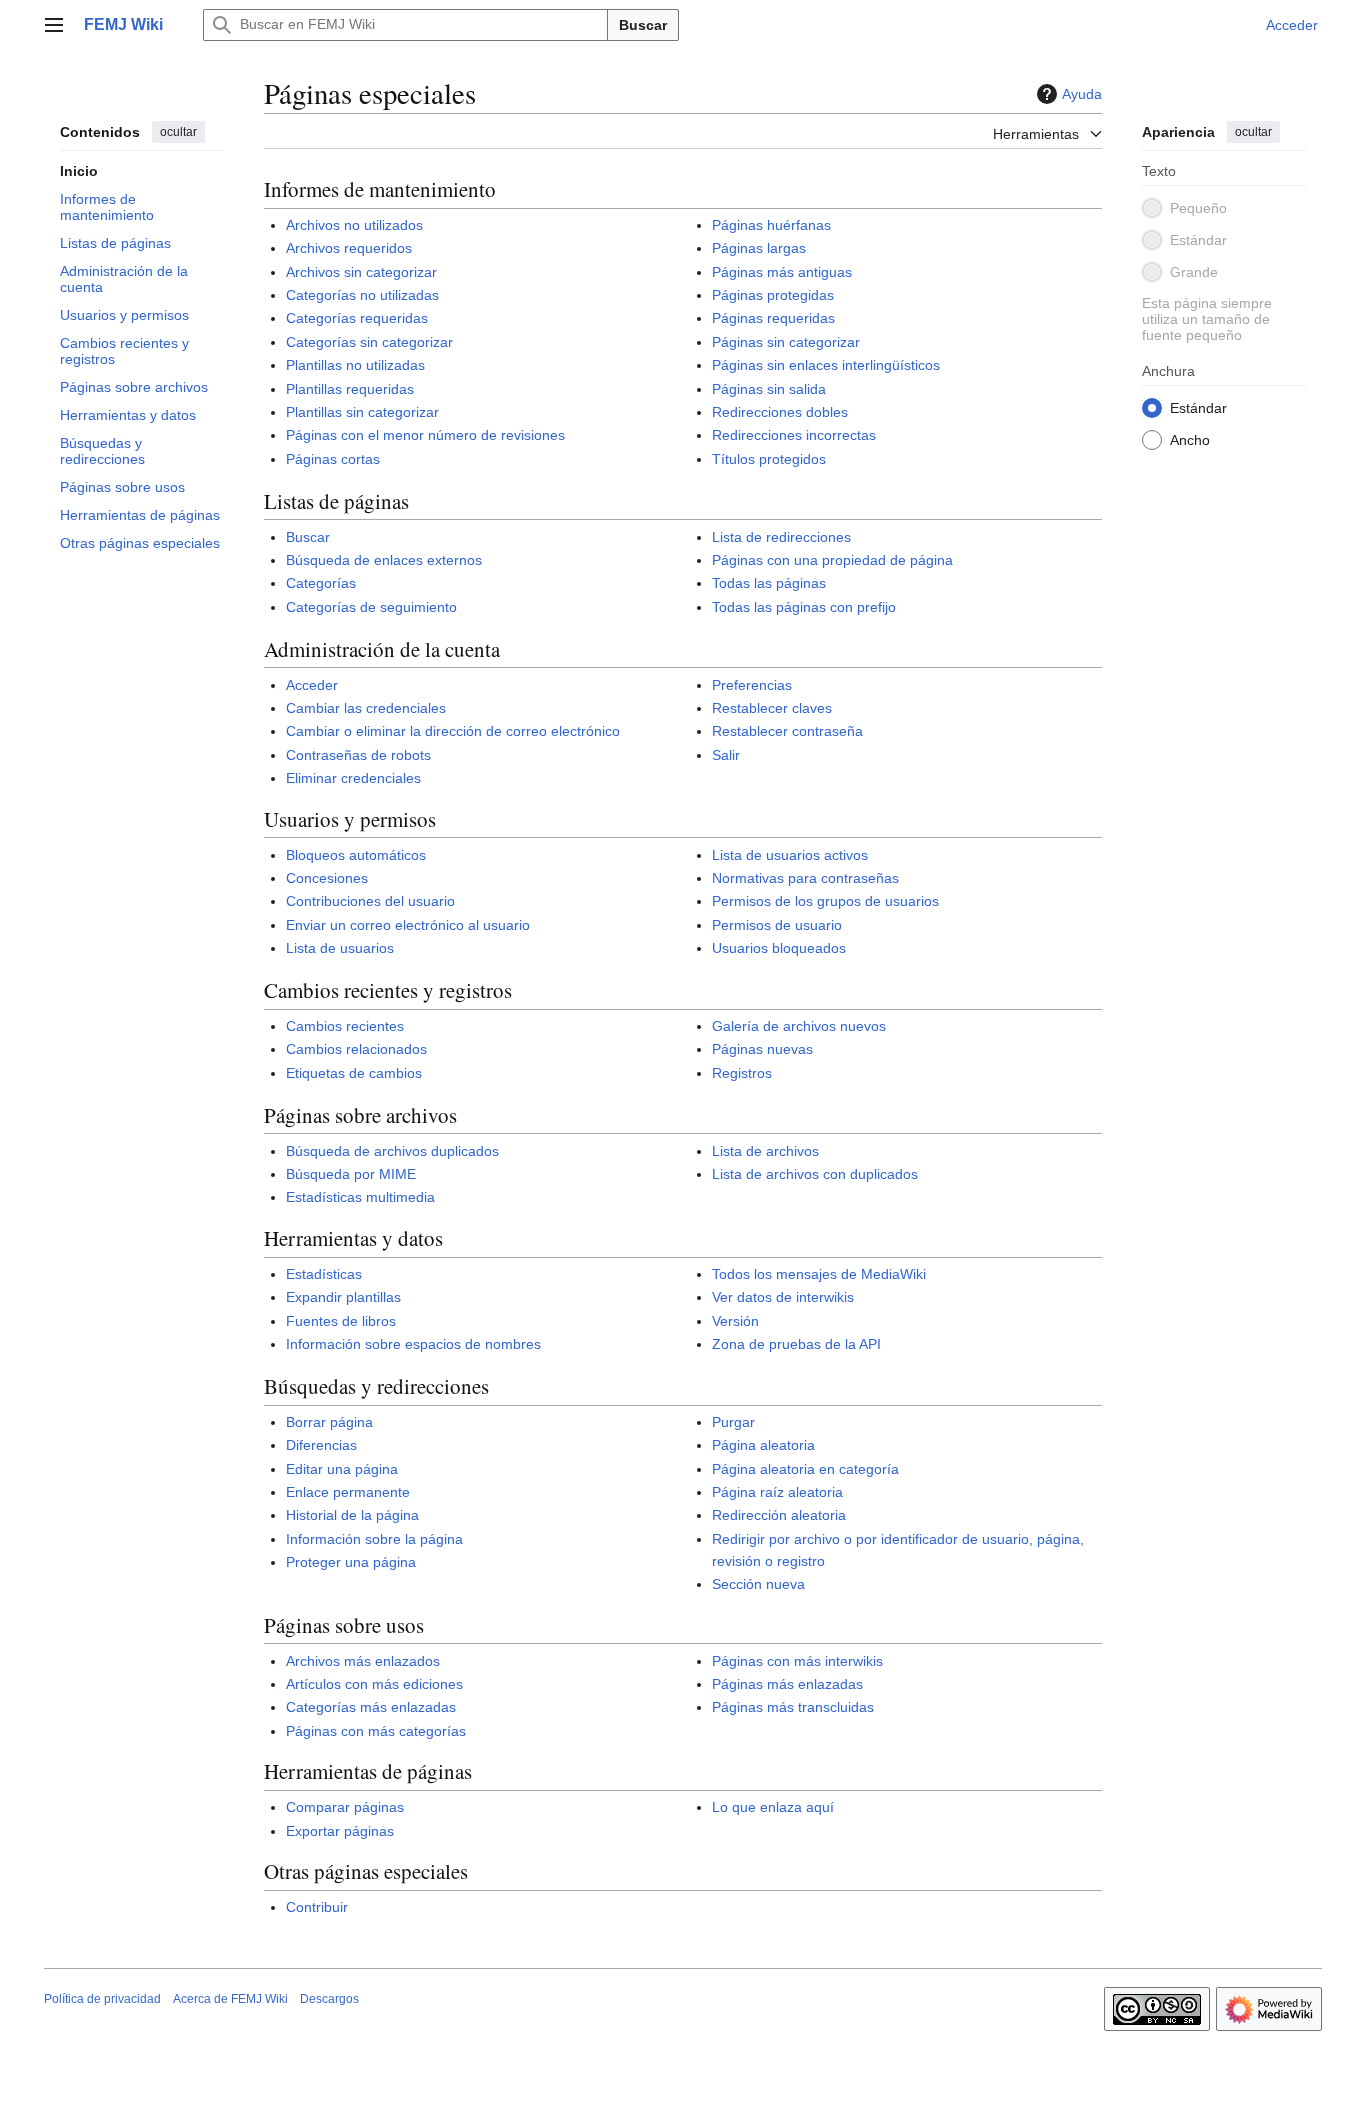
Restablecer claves (772, 708)
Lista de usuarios (340, 948)
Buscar (643, 25)
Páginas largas (759, 248)
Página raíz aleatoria (777, 1492)
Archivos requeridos (349, 248)
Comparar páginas (345, 1807)
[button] (54, 25)
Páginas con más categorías (376, 1731)
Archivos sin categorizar (361, 272)
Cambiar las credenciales (366, 708)
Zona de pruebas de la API (796, 1344)
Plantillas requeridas (350, 389)
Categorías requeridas (357, 318)
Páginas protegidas (773, 295)
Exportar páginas (340, 1831)
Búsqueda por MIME (351, 1174)
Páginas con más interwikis (797, 1661)
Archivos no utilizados (354, 225)
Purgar (733, 1422)
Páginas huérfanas (771, 225)
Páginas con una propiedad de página (832, 560)
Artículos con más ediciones (374, 1684)
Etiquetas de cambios (354, 1073)
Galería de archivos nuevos (799, 1026)
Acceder (312, 685)
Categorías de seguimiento (371, 607)
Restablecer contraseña (787, 731)
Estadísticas (324, 1274)
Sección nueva (758, 1584)
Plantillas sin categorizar (362, 412)
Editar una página (342, 1469)
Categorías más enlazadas (371, 1707)
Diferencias (321, 1445)
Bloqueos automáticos (356, 855)
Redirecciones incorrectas (794, 435)
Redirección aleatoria (779, 1515)
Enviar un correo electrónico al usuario (408, 925)
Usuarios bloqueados (779, 948)
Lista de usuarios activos (790, 855)
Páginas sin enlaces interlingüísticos (826, 365)
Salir (726, 755)
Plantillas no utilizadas (355, 365)
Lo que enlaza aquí (773, 1807)
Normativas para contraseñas (805, 878)
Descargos (329, 1999)
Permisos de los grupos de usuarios (825, 901)
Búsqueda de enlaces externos (384, 560)
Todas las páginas (769, 583)
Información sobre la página (374, 1539)
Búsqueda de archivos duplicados (392, 1151)
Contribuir (317, 1907)
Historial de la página (352, 1515)
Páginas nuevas (762, 1049)
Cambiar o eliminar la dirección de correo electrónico (453, 731)
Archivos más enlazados (363, 1661)
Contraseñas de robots (358, 755)
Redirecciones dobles (780, 412)
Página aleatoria (763, 1445)
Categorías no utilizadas (362, 295)
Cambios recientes (345, 1026)
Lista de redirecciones (781, 537)
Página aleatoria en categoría (805, 1469)
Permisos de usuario (777, 925)
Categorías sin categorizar (369, 342)
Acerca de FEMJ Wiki (230, 1999)
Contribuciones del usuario (370, 901)
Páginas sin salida (769, 389)
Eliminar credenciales (353, 778)
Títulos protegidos (769, 459)
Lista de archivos (765, 1151)
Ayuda (1082, 94)
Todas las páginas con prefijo (804, 607)
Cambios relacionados (356, 1049)
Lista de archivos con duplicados (815, 1174)
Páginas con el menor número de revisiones (425, 435)
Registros (742, 1073)
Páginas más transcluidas (793, 1707)
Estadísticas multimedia (360, 1197)
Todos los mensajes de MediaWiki (819, 1274)
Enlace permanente (348, 1492)
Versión (735, 1321)
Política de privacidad (102, 1999)
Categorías (321, 583)
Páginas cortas (333, 459)
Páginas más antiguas (782, 272)
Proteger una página (351, 1562)
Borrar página (329, 1422)
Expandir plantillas (343, 1297)
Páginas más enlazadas (787, 1684)
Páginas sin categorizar (786, 342)
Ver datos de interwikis (783, 1297)
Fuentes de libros (341, 1321)
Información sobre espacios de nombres (413, 1344)
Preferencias (752, 685)
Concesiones (327, 878)
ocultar (178, 132)
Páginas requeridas (773, 318)
